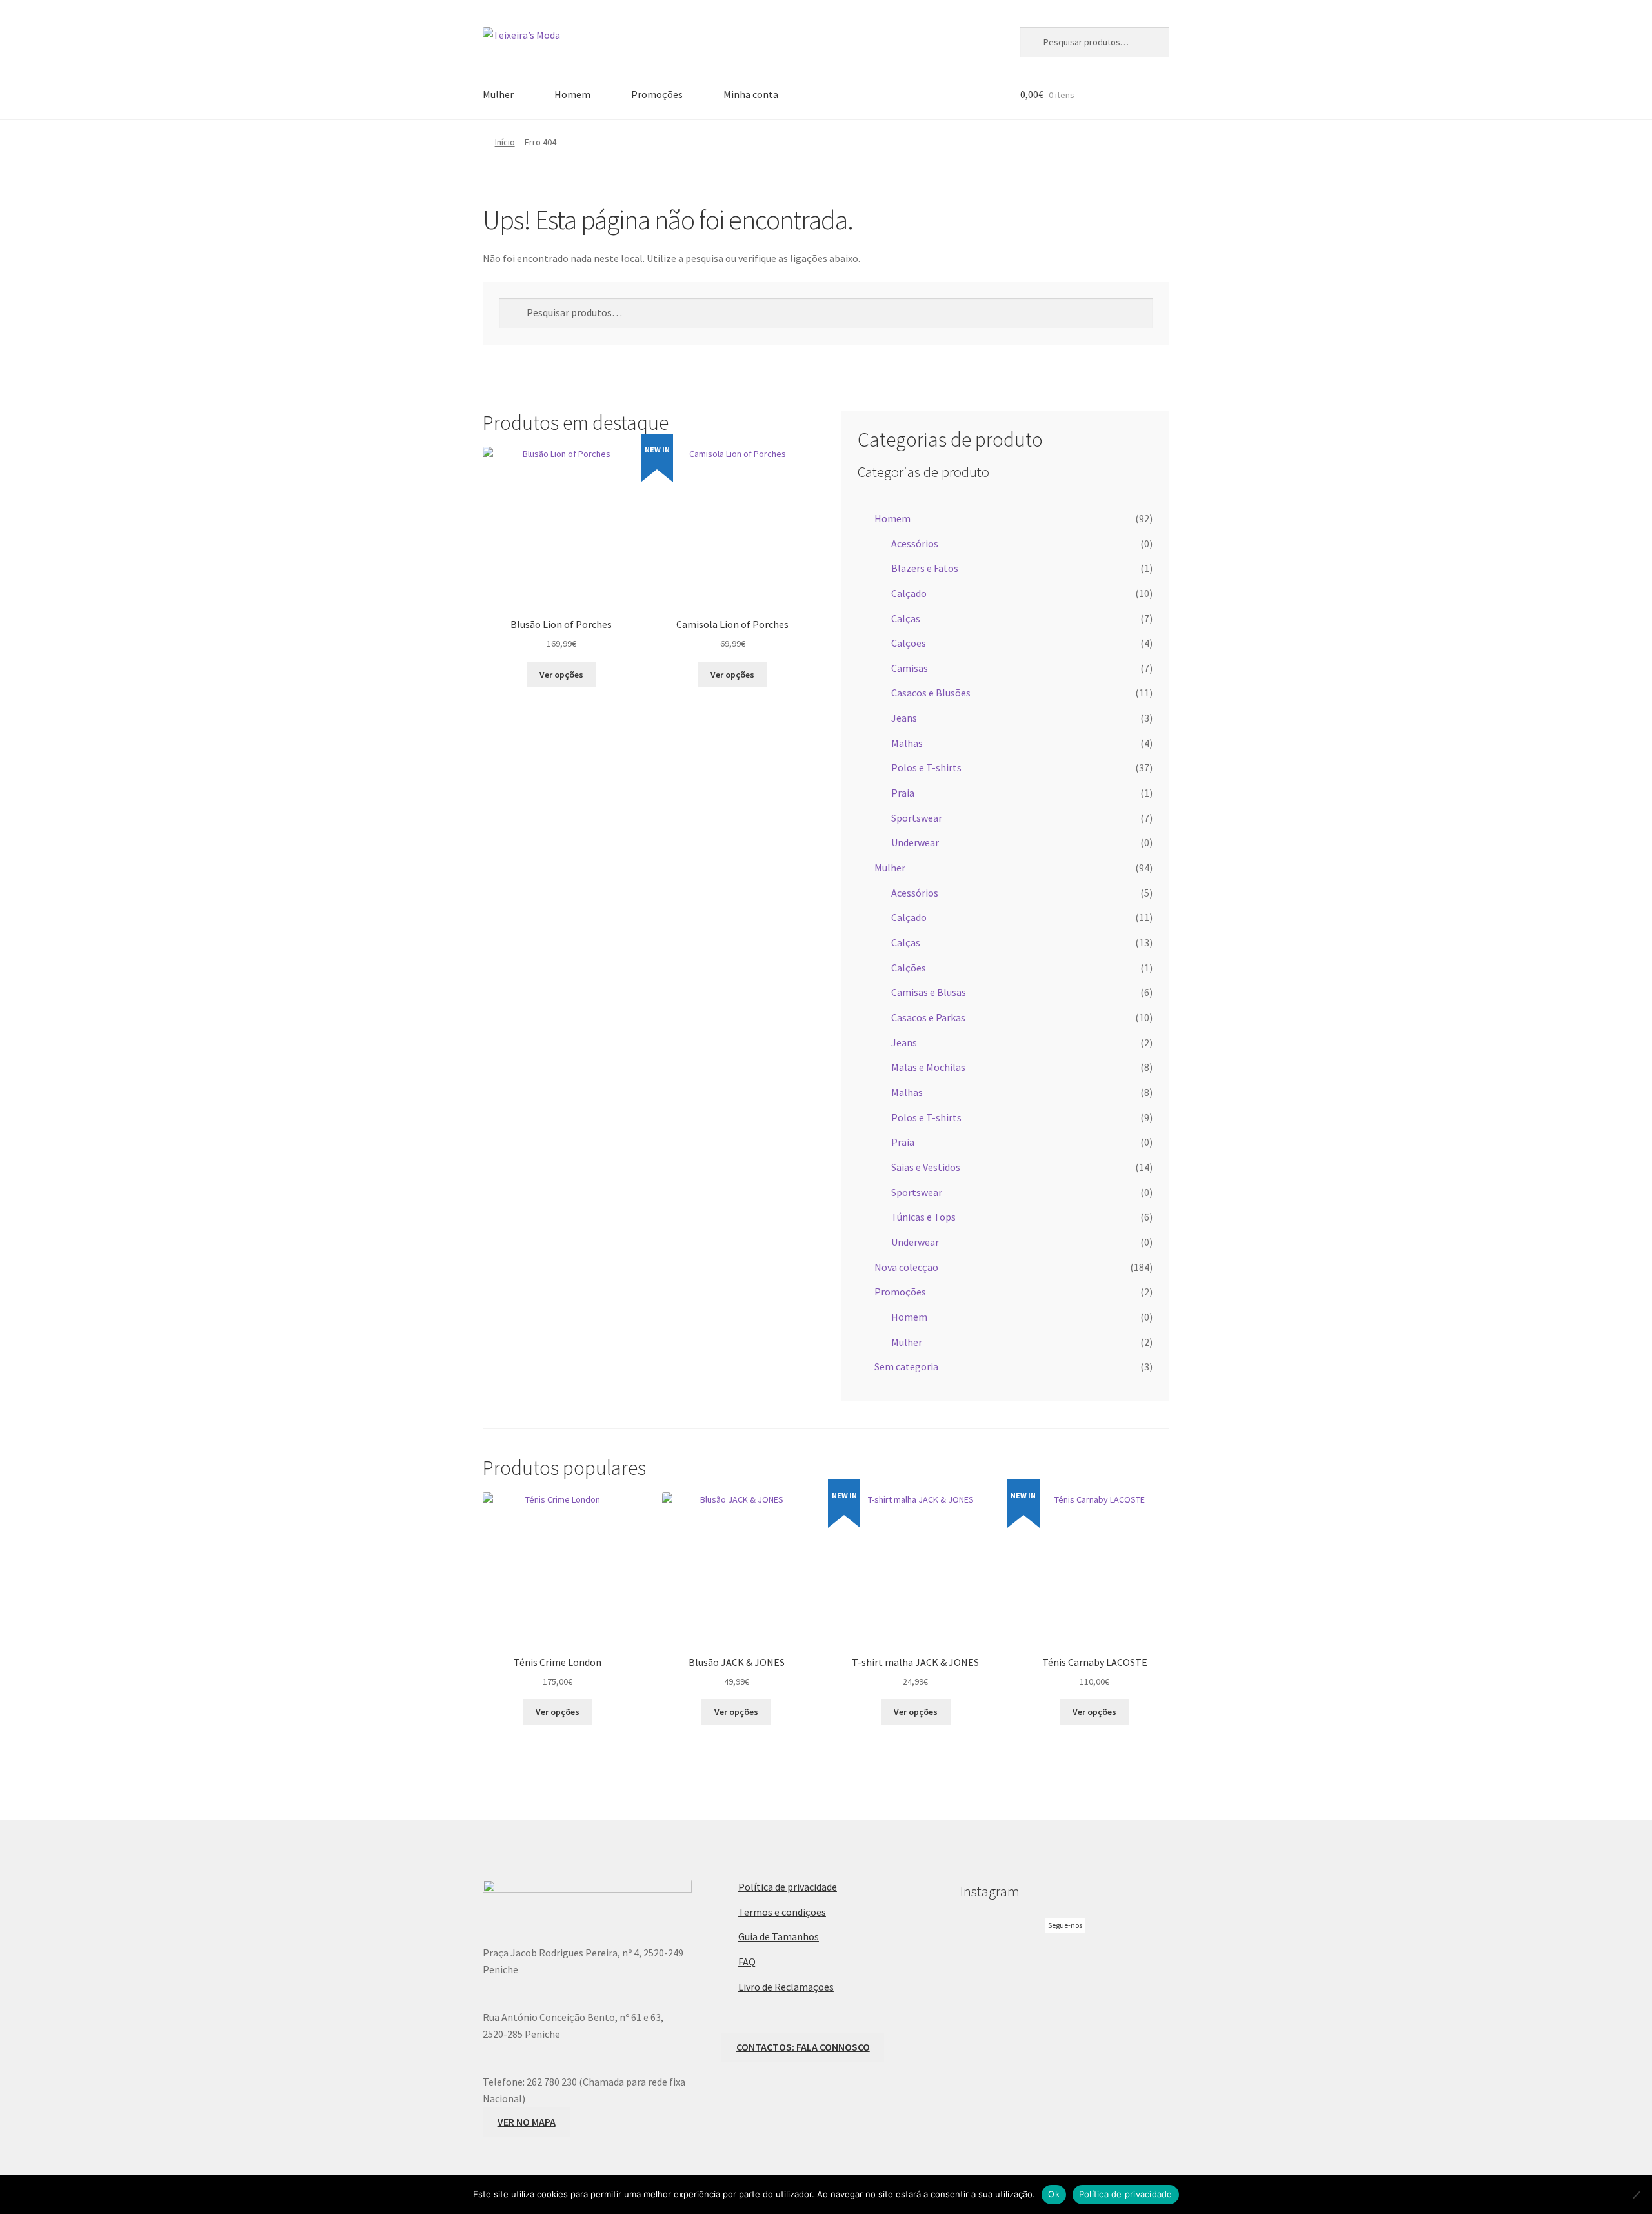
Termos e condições (782, 1912)
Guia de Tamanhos (779, 1936)
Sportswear (917, 818)
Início (505, 142)
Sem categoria (906, 1366)
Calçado (909, 593)
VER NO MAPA (527, 2122)
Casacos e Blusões (931, 693)
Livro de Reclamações (786, 1987)
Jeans (904, 718)
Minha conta (751, 94)
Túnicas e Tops (923, 1217)
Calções (909, 643)
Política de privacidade (788, 1887)
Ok (1054, 2194)
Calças (906, 618)
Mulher (498, 94)
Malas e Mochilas (928, 1067)
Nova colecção (906, 1267)
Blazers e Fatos (925, 568)
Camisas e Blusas (929, 992)
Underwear (915, 842)
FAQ (747, 1962)
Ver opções (561, 675)
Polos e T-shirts (926, 767)
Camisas (910, 668)
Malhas (907, 743)
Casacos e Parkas (928, 1017)
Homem (572, 94)
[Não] (1636, 2195)
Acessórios (915, 543)
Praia (903, 793)
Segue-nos (1065, 1925)
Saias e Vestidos (926, 1167)
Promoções (657, 94)
